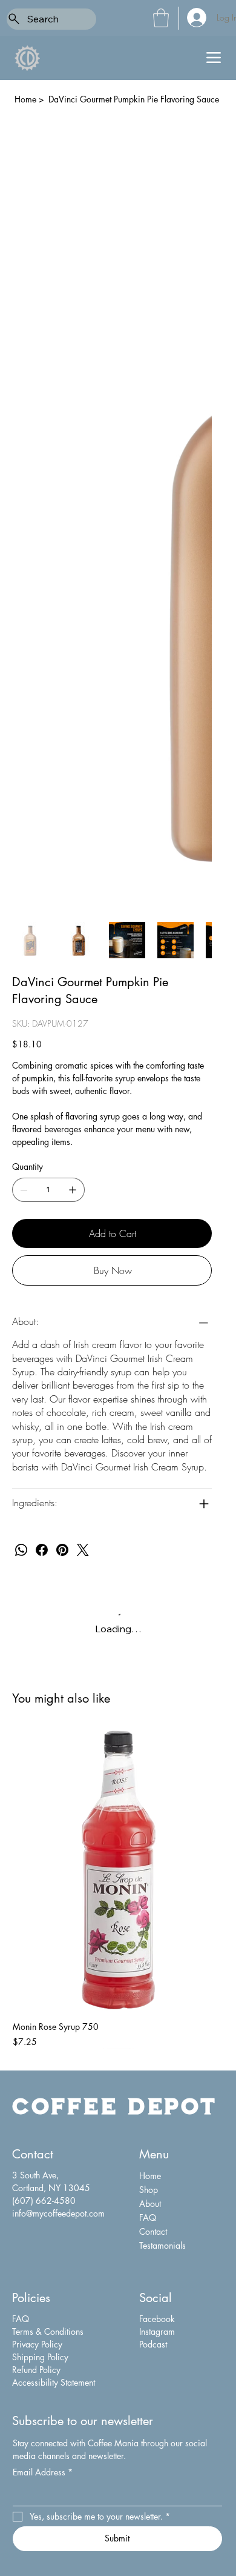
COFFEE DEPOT (114, 2105)
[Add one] (73, 1190)
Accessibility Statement (54, 2382)
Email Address (43, 2472)
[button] (161, 18)
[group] (118, 1889)
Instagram (157, 2331)
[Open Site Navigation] (214, 58)
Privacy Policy (37, 2344)
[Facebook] (42, 1550)
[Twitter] (83, 1550)
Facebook (157, 2319)
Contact (153, 2231)
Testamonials (162, 2245)
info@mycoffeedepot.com (58, 2213)
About (150, 2204)
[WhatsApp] (21, 1550)
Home (150, 2176)
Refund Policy (36, 2370)
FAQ (148, 2217)
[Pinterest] (62, 1550)
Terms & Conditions (48, 2331)
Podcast (153, 2344)
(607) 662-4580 (44, 2201)
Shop (149, 2190)
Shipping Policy (40, 2357)
